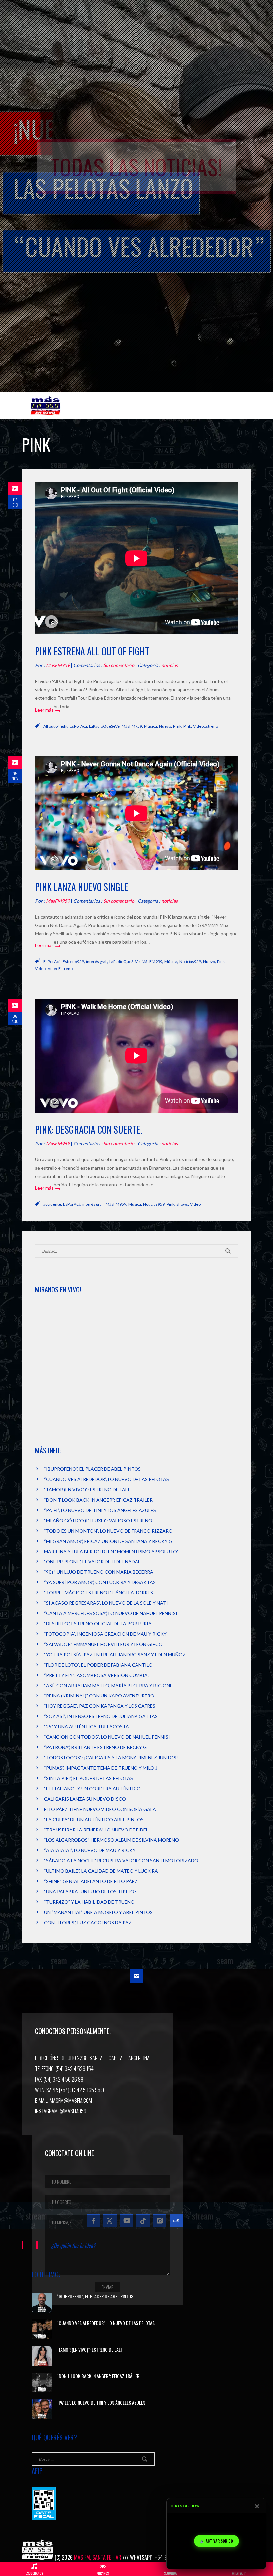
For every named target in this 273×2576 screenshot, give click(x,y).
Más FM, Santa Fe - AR (98, 2557)
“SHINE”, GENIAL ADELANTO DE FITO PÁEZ (91, 1881)
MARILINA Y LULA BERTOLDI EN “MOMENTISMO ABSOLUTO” (111, 1551)
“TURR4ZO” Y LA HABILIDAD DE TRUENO (89, 1902)
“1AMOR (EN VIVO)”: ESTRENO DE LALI (87, 1490)
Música (151, 726)
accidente (52, 1204)
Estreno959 (73, 961)
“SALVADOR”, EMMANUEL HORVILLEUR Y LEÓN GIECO (103, 1644)
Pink (187, 726)
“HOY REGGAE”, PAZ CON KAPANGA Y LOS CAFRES (100, 1706)
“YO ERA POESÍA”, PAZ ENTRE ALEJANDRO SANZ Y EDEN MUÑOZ (115, 1654)
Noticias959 (190, 961)
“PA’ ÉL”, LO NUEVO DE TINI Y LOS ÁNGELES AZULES (100, 1510)
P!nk (177, 726)
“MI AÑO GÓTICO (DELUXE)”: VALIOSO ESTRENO (98, 1520)
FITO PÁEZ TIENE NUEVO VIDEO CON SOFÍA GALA (100, 1809)
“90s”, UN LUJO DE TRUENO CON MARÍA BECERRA (99, 1572)
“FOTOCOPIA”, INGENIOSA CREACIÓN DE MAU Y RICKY (105, 1634)
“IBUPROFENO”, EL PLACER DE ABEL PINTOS (92, 1469)
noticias (170, 665)
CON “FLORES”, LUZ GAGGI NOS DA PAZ (88, 1922)
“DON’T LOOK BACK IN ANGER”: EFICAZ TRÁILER (98, 1500)
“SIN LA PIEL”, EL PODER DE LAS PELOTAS (88, 1778)
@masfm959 (73, 2111)
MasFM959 (58, 665)
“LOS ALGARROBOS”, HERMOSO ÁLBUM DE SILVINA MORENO (112, 1840)
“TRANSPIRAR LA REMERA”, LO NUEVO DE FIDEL (96, 1830)
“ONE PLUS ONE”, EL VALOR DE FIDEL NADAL (92, 1562)
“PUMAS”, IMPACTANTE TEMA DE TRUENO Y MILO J (101, 1768)
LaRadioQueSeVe (104, 726)
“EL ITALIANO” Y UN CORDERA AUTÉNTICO (92, 1788)
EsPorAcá (78, 726)
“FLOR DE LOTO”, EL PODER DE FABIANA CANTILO (98, 1665)
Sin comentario (119, 665)
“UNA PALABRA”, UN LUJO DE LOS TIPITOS (90, 1892)
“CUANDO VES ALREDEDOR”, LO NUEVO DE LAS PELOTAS (107, 1479)
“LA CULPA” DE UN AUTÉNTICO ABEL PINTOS (94, 1819)
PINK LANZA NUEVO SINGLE (82, 887)
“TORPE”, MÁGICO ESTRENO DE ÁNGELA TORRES (99, 1593)
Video (40, 968)
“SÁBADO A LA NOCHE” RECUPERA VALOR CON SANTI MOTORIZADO (121, 1861)
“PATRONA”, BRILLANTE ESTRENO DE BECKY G (95, 1747)
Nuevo (165, 726)
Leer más (44, 710)
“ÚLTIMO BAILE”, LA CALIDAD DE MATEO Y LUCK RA (101, 1871)
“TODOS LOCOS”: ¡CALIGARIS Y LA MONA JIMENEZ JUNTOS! (111, 1758)
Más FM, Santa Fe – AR (47, 408)
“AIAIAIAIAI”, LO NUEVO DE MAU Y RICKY (90, 1850)
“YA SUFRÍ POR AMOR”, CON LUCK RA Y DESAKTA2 (100, 1582)
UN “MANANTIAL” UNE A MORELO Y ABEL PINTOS (98, 1912)
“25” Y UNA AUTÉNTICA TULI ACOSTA (86, 1727)
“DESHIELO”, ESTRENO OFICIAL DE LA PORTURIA (98, 1624)
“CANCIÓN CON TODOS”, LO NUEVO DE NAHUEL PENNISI (107, 1737)
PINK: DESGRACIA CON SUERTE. (89, 1129)
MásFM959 (132, 726)
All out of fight (55, 726)
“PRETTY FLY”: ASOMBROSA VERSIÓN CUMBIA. (96, 1675)
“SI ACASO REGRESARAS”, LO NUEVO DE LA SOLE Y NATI (106, 1603)
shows (182, 1204)
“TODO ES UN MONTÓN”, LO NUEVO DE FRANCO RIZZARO (108, 1531)
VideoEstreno (206, 726)
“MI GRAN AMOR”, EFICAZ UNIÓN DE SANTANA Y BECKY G (108, 1541)
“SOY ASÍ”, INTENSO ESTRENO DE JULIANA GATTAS (101, 1716)
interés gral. (97, 961)
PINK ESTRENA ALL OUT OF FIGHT (92, 651)
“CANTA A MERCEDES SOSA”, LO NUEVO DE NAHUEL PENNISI (111, 1613)
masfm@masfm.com (71, 2101)
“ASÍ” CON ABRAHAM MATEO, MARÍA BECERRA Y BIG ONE (108, 1685)
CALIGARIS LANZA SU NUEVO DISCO (85, 1799)
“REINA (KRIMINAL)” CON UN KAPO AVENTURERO (99, 1696)
